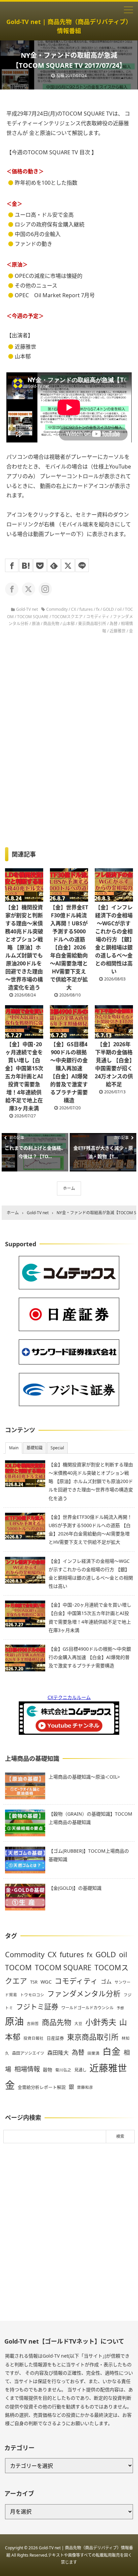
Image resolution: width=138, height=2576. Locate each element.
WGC (46, 1982)
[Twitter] (68, 565)
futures (86, 609)
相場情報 (27, 2069)
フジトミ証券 (37, 2006)
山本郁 (69, 624)
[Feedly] (54, 565)
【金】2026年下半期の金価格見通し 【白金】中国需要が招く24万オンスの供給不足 (114, 1064)
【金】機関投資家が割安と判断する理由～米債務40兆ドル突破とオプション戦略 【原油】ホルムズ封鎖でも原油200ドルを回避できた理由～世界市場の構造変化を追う (24, 947)
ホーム (69, 1188)
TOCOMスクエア (67, 617)
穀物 (48, 2070)
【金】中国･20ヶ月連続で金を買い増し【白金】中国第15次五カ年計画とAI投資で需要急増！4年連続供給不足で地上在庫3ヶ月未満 (24, 1076)
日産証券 (55, 2038)
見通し (80, 2070)
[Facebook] (12, 565)
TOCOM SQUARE (33, 617)
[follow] (12, 589)
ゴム (106, 1982)
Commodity (57, 609)
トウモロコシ (32, 1995)
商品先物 (51, 624)
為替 (114, 624)
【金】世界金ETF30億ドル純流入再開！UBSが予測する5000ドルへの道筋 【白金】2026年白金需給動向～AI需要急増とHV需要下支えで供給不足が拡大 (69, 947)
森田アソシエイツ (28, 2053)
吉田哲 (33, 2023)
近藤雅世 (118, 631)
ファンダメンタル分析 (84, 1993)
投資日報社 (33, 2038)
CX (74, 609)
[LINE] (82, 565)
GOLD (108, 609)
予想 (120, 2008)
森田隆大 (58, 2053)
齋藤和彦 (85, 2087)
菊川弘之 (63, 2070)
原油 (36, 624)
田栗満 (93, 2053)
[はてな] (26, 565)
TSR (34, 1982)
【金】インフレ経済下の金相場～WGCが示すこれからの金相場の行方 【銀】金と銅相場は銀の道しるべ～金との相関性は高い (114, 939)
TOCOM (18, 1967)
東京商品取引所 (92, 624)
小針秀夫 (101, 2022)
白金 (112, 2051)
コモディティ (98, 617)
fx (98, 609)
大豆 (78, 2023)
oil (119, 609)
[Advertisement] (69, 2232)
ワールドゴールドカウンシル (87, 2008)
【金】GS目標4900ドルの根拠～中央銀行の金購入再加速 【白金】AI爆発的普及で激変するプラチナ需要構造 (69, 1072)
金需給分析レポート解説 (42, 2087)
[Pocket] (40, 565)
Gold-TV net (27, 609)
